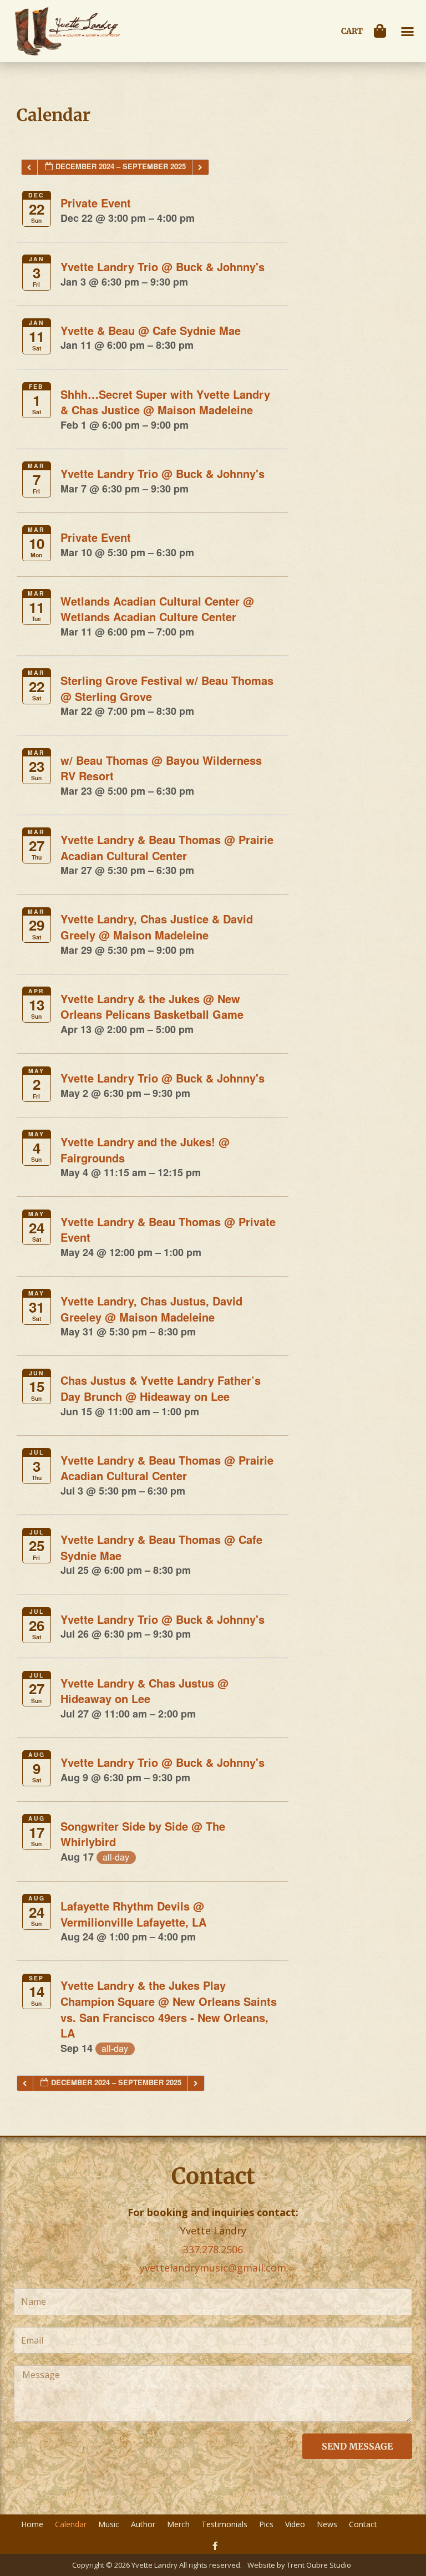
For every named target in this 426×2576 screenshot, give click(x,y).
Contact (363, 2524)
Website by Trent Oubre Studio (299, 2565)
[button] (408, 31)
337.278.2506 (213, 2249)
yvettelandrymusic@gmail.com (213, 2268)
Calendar (71, 2524)
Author (143, 2524)
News (327, 2524)
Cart (352, 31)
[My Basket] (383, 31)
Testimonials (224, 2524)
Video (295, 2524)
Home (32, 2524)
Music (109, 2524)
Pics (266, 2524)
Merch (178, 2524)
